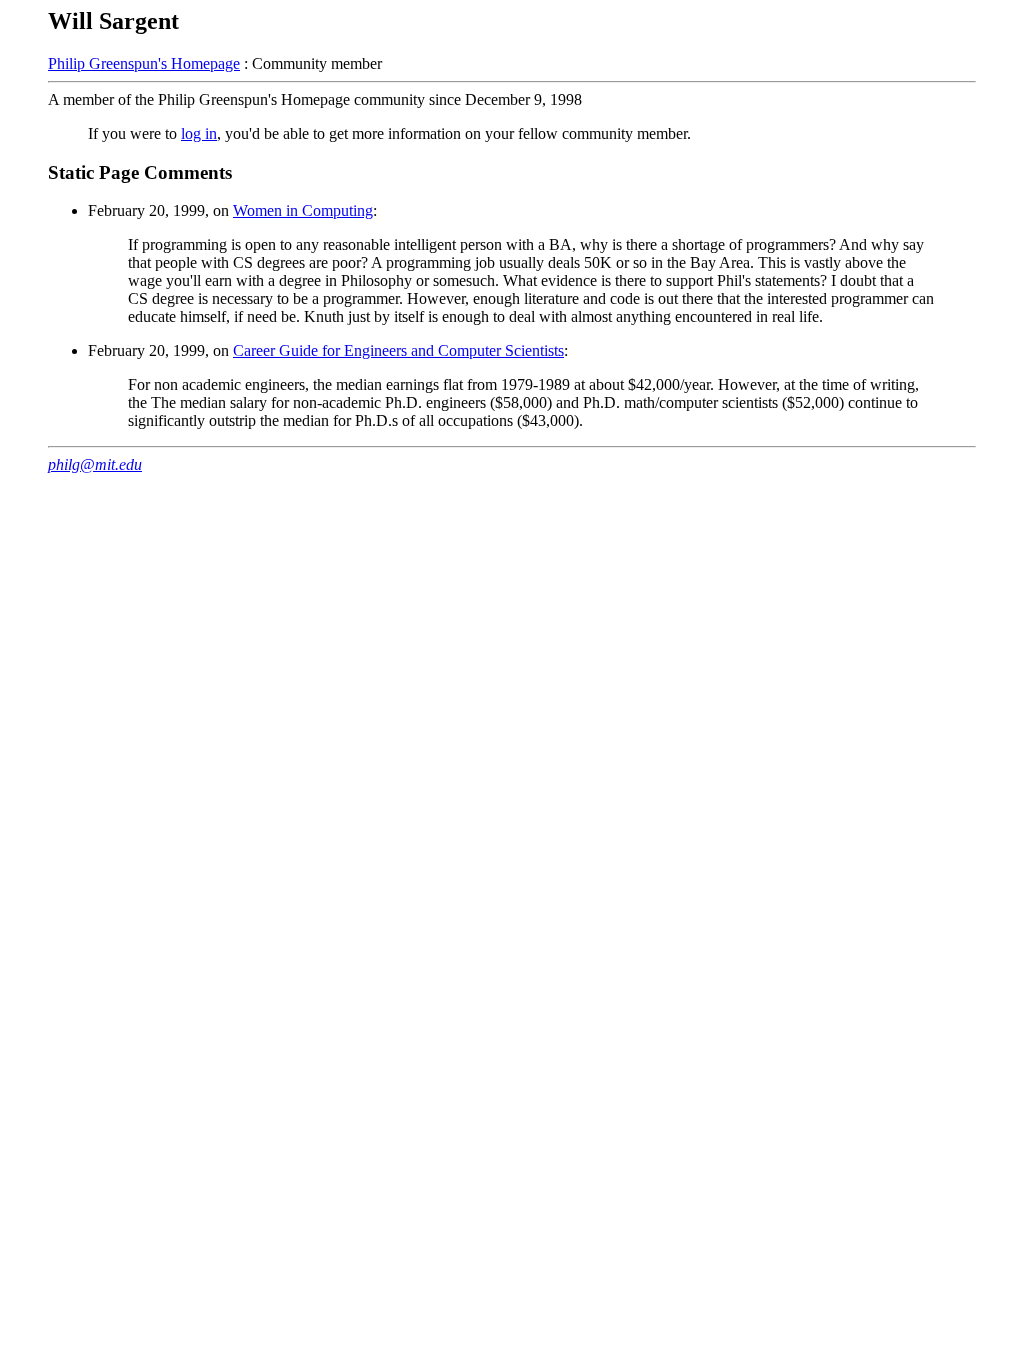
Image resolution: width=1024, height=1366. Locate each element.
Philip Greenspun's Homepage (144, 63)
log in (199, 133)
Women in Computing (303, 210)
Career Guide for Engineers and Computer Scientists (398, 350)
